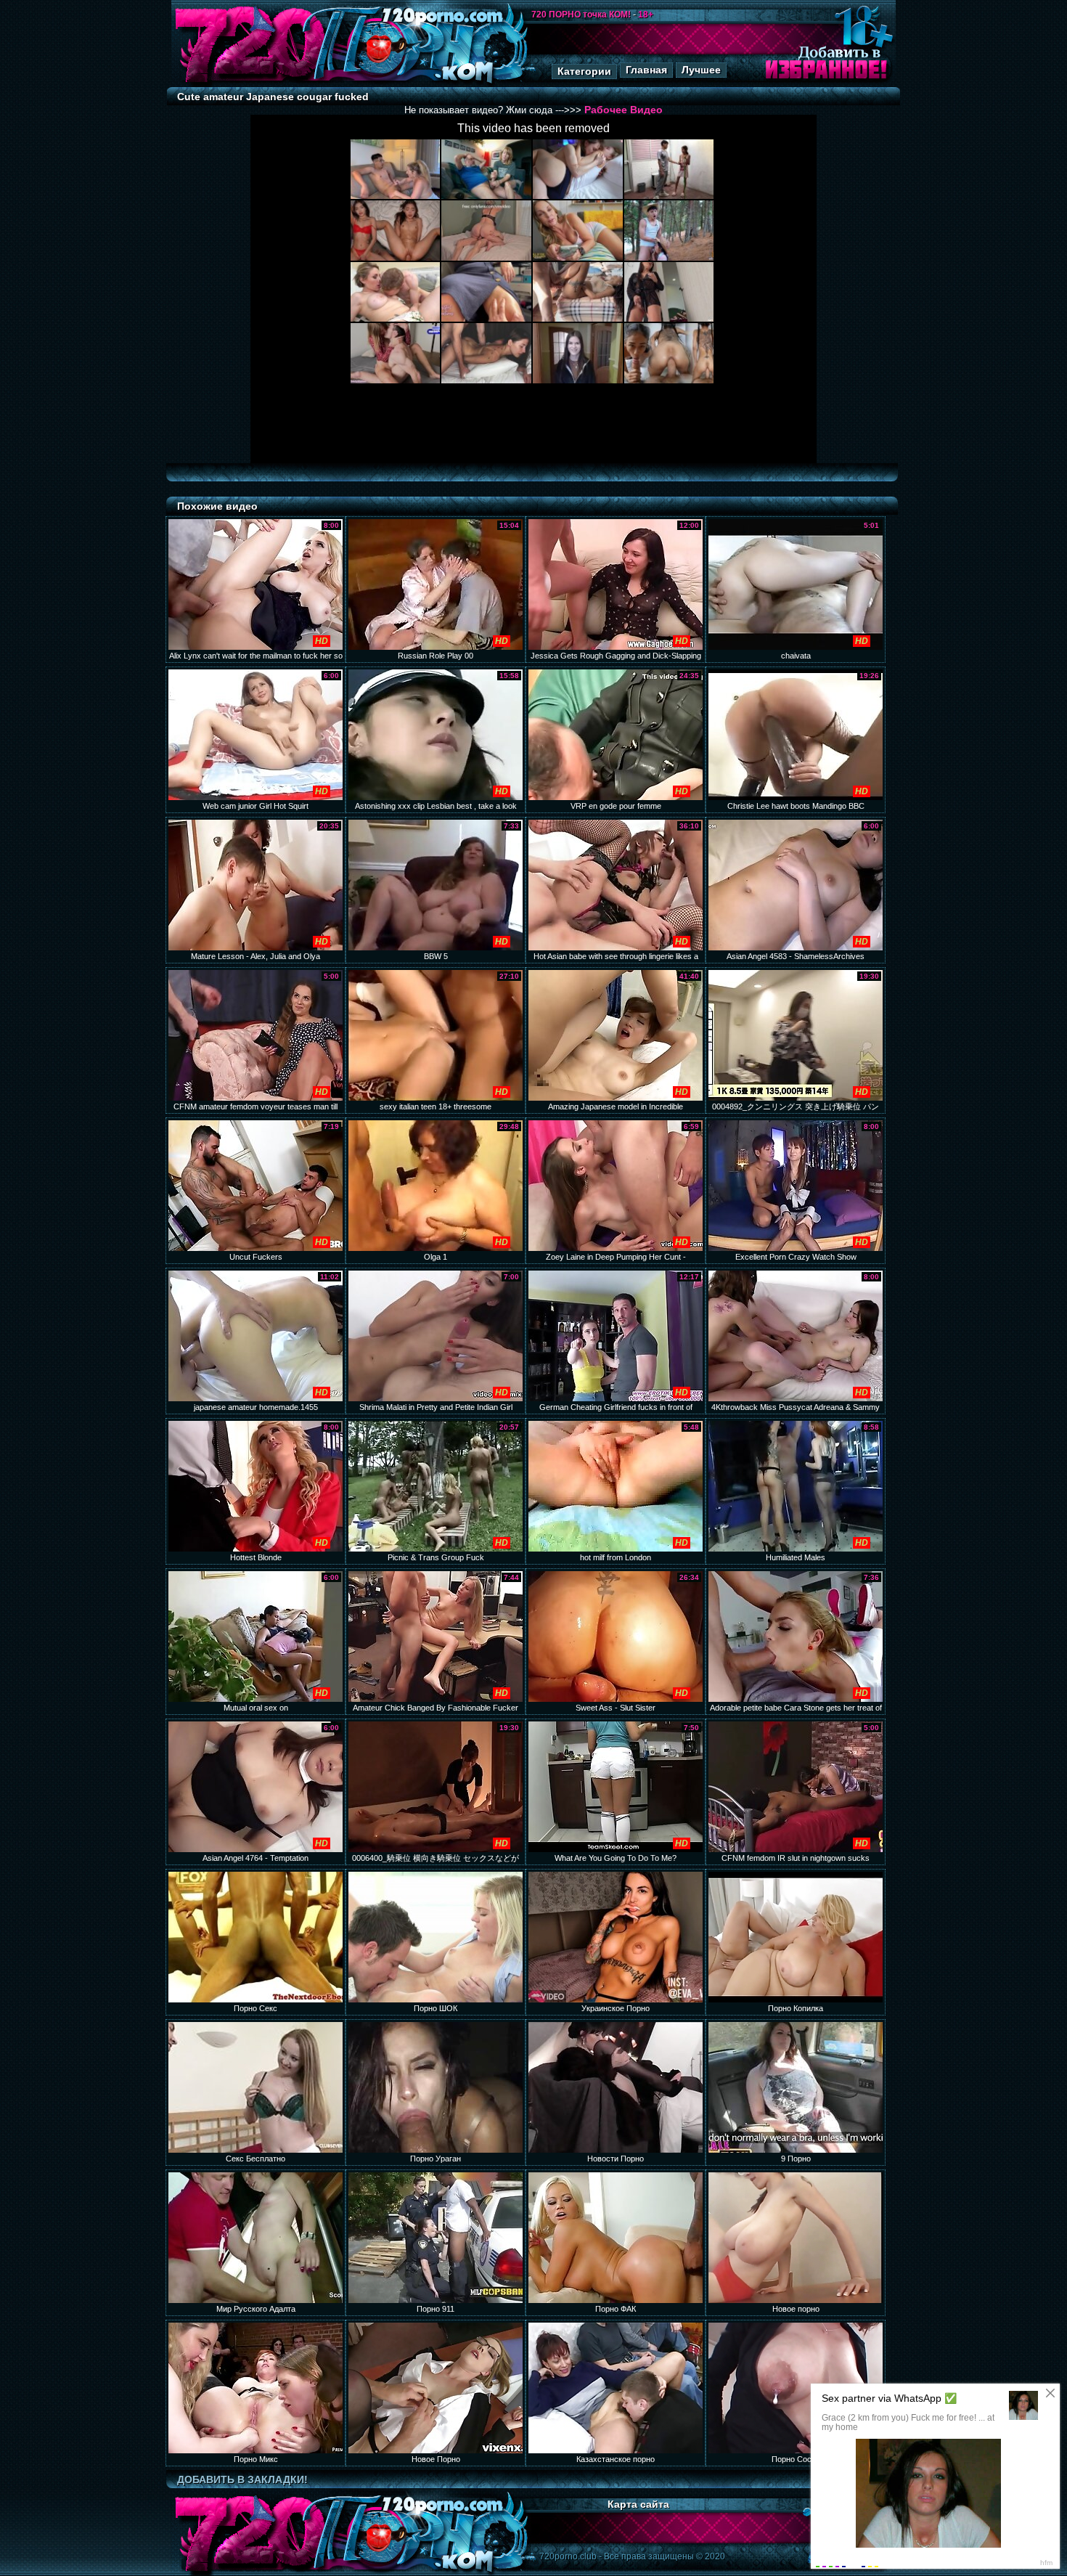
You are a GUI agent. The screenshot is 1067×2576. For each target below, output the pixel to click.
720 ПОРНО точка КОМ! (581, 15)
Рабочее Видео (624, 110)
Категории (584, 71)
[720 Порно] (250, 83)
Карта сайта (638, 2504)
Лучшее (701, 70)
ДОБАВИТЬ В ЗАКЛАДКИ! (242, 2479)
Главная (646, 70)
